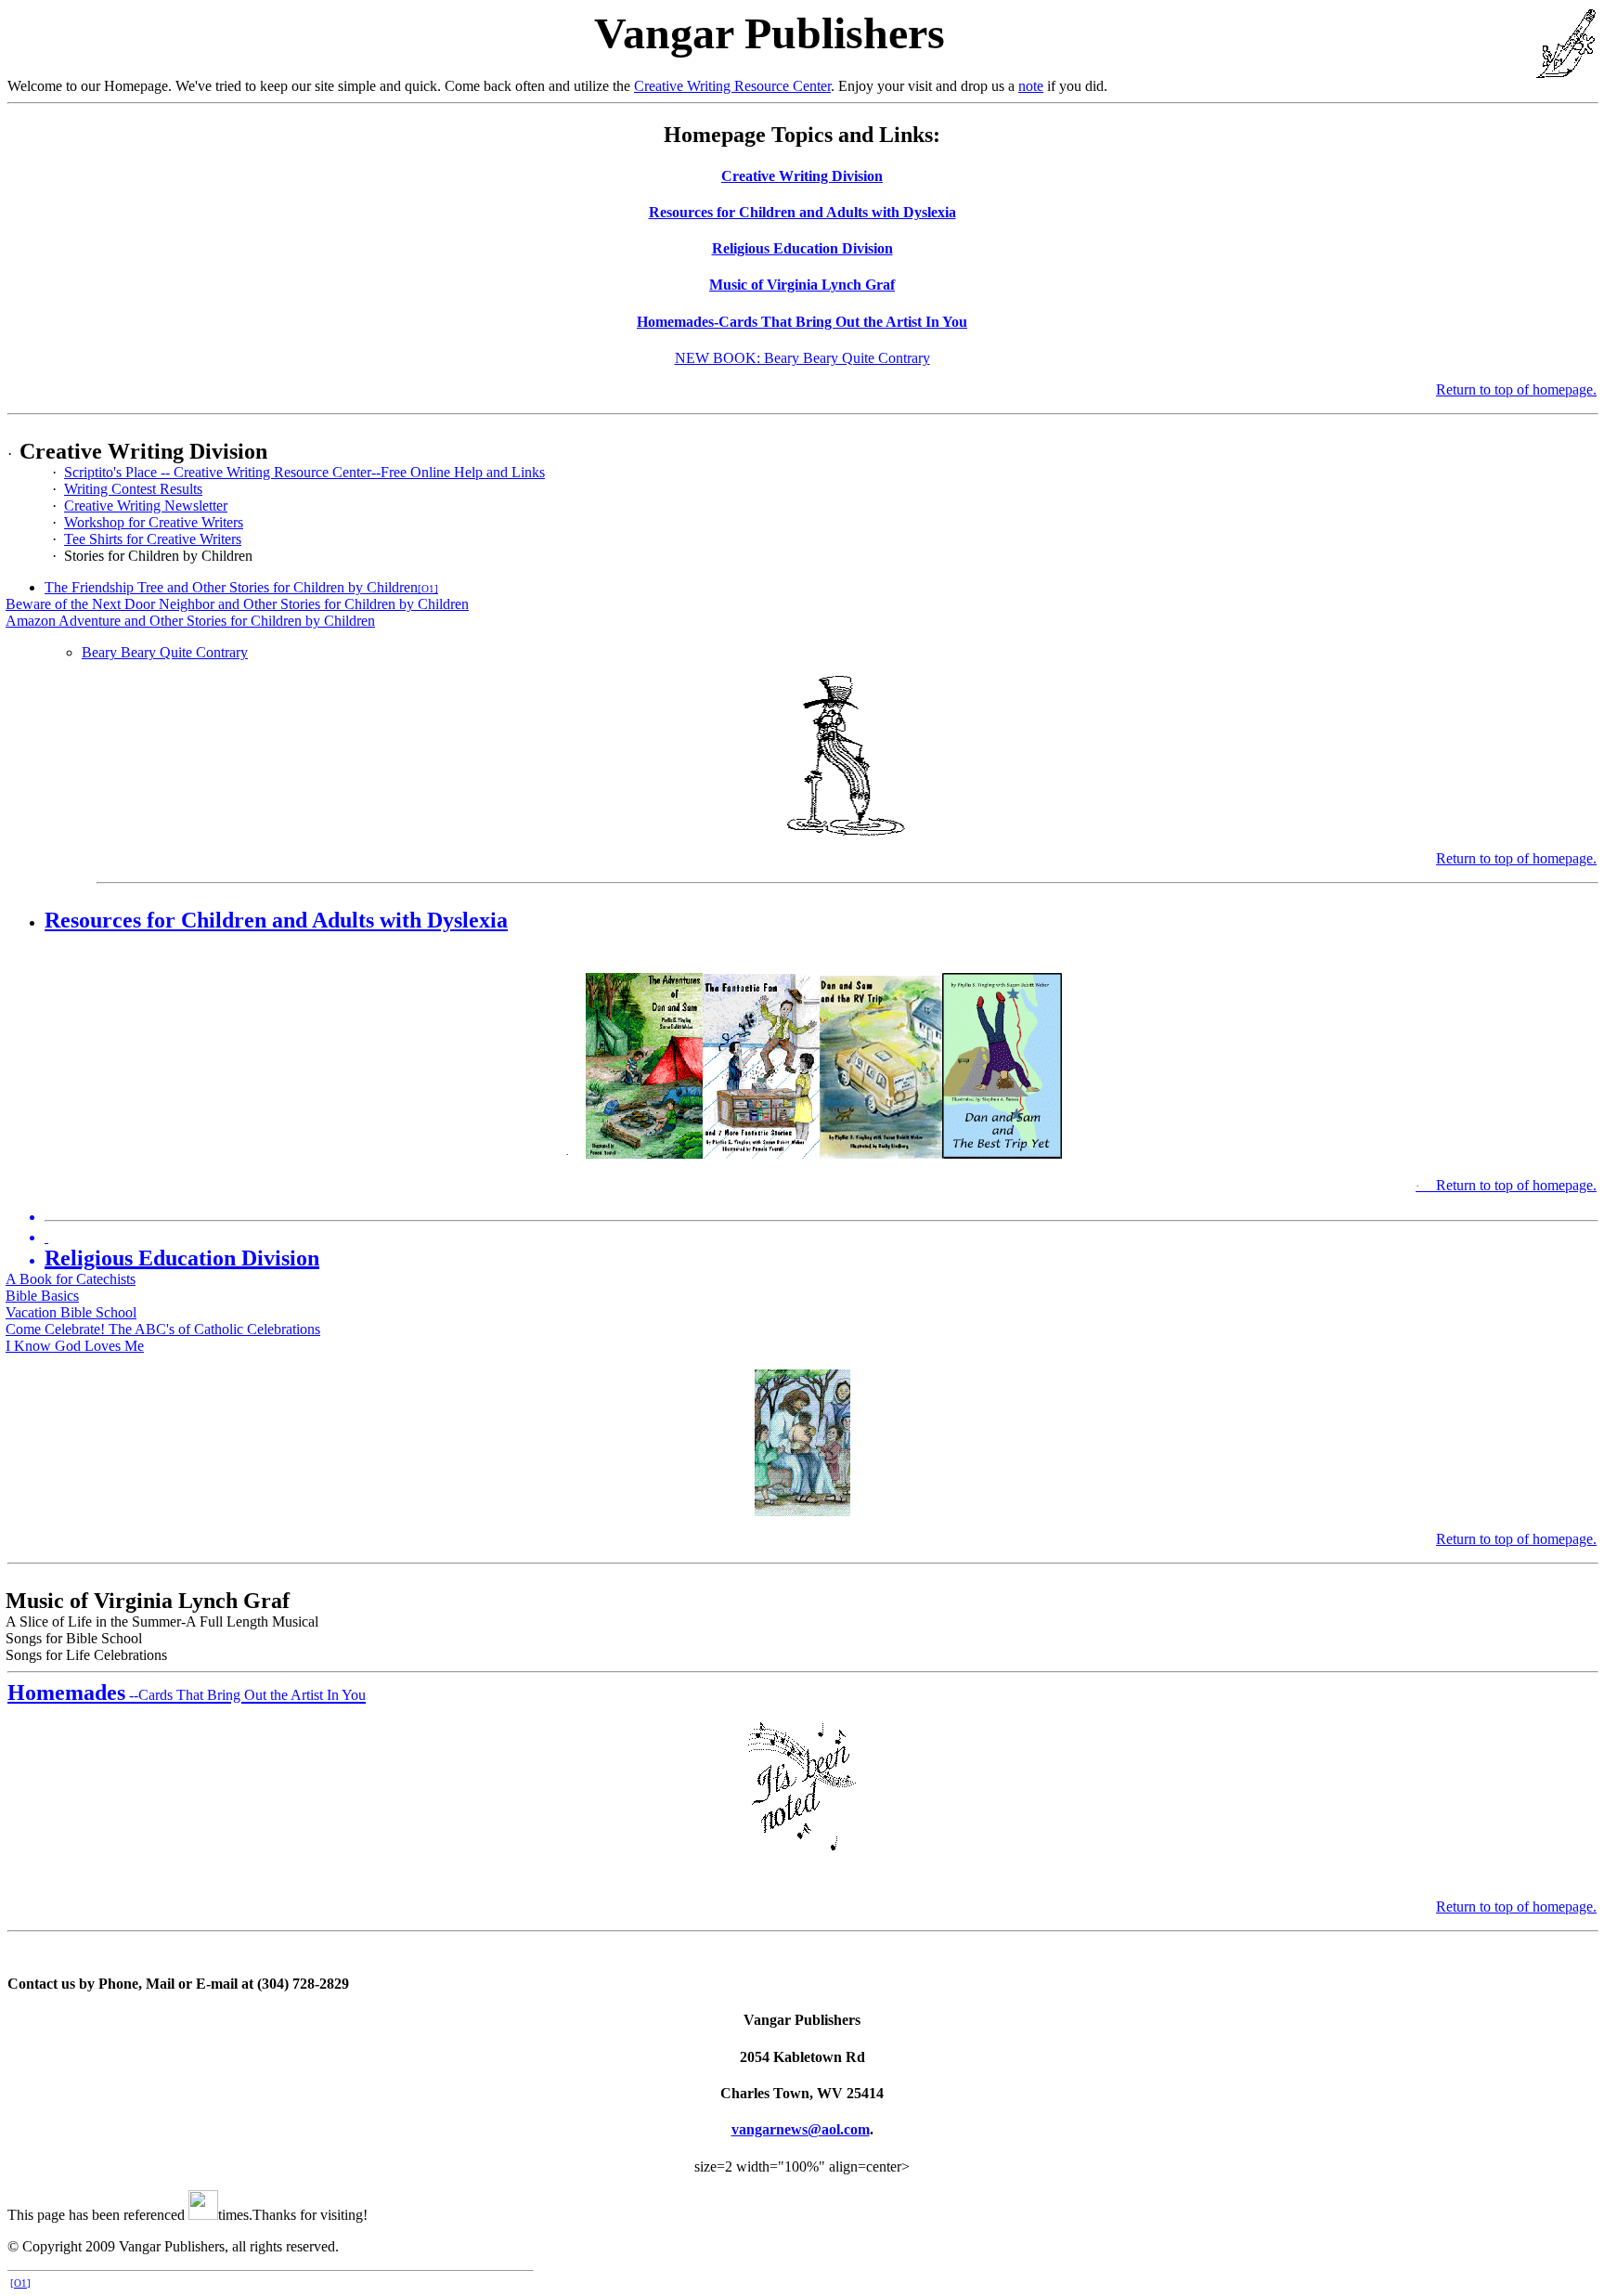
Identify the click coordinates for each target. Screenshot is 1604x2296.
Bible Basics (42, 1296)
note (1031, 86)
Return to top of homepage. (1516, 389)
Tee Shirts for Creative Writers (153, 539)
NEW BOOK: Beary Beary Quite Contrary (802, 358)
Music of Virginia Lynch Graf (802, 285)
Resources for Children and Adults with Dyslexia (802, 212)
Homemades (187, 1693)
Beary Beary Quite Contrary (165, 652)
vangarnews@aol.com (801, 2129)
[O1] (428, 589)
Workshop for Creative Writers (154, 522)
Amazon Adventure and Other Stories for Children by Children (190, 621)
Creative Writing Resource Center (732, 86)
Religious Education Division (802, 248)
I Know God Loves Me (75, 1346)
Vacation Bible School (71, 1312)
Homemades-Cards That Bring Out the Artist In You (802, 322)
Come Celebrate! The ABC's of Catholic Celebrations (163, 1329)
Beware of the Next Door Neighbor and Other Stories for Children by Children (237, 604)
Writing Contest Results (133, 489)
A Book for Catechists (71, 1279)
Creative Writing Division (802, 176)
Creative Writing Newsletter (146, 506)
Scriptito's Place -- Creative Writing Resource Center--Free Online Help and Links (304, 472)
